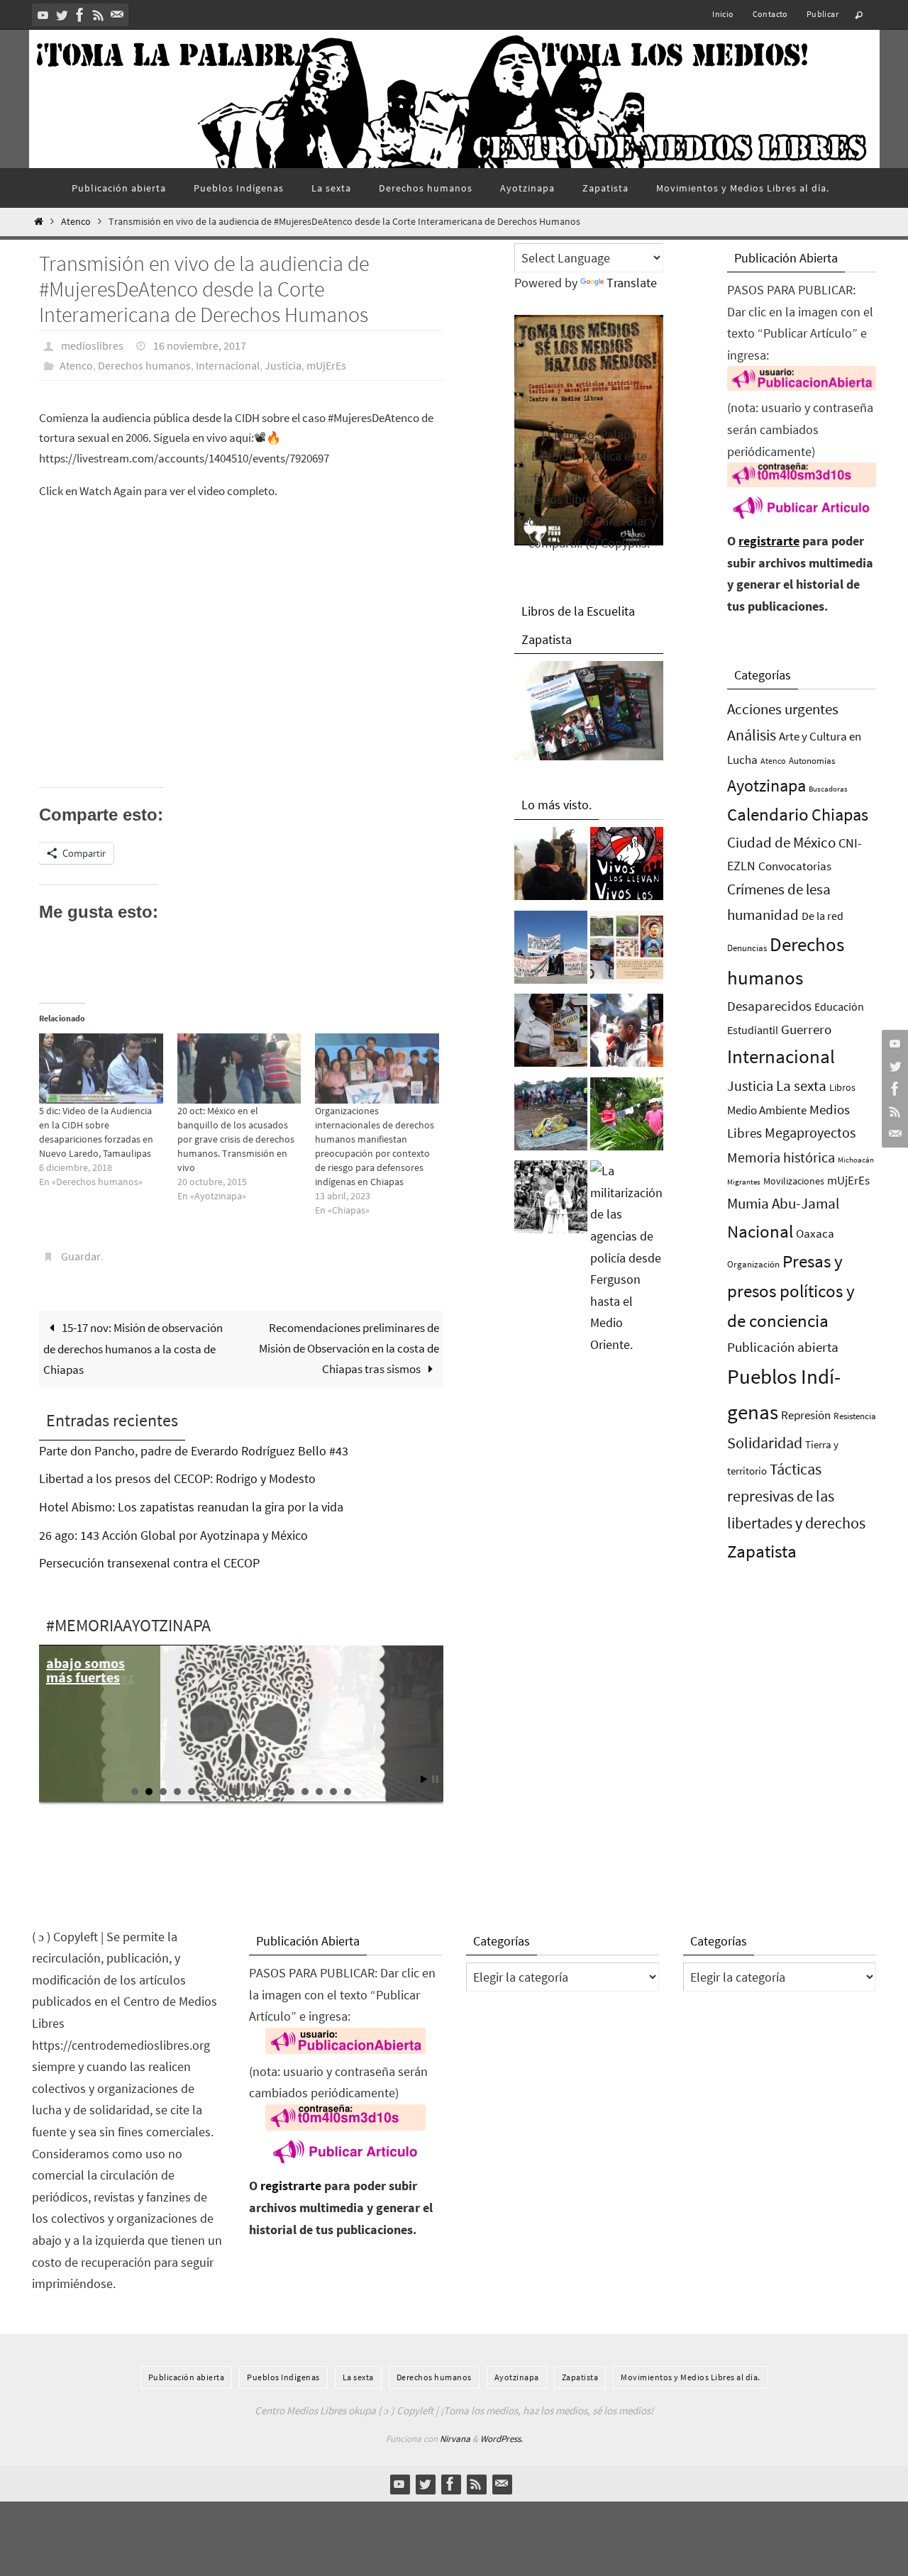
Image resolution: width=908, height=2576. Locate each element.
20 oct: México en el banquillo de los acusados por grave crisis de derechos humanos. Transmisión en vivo (236, 1139)
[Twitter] (62, 15)
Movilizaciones (794, 1181)
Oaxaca (815, 1233)
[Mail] (117, 15)
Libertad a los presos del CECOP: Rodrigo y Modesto (177, 1478)
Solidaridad (765, 1443)
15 (333, 1792)
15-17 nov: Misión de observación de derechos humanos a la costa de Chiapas (133, 1349)
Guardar (81, 1256)
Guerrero (806, 1029)
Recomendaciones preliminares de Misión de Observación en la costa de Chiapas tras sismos (349, 1348)
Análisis (752, 735)
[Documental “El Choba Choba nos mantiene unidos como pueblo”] (627, 1118)
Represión (806, 1415)
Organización (753, 1264)
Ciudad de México (781, 842)
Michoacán (856, 1160)
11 (277, 1792)
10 (262, 1792)
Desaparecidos (769, 1006)
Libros (842, 1088)
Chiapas (840, 815)
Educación (839, 1006)
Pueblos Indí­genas (283, 2377)
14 (319, 1792)
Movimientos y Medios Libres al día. (691, 2377)
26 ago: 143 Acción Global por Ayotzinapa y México (173, 1535)
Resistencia (855, 1416)
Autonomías (812, 761)
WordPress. (502, 2439)
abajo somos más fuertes (85, 1670)
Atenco (76, 222)
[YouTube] (43, 15)
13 (305, 1792)
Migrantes (744, 1182)
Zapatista (762, 1551)
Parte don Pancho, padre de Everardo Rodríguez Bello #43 (194, 1451)
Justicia (283, 365)
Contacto (770, 14)
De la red (823, 916)
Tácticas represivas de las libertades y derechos (796, 1496)
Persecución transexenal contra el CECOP (149, 1563)
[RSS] (99, 15)
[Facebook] (80, 15)
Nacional (760, 1232)
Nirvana (455, 2439)
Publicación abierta (783, 1347)
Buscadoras (828, 789)
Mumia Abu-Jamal (783, 1203)
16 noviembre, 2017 (200, 345)
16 (348, 1792)
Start (424, 1779)
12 (291, 1792)
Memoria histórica (781, 1157)
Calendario (768, 815)
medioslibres (92, 345)
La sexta (801, 1086)
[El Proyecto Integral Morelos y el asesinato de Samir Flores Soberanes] (627, 951)
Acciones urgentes (783, 709)
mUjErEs (326, 365)
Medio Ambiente (767, 1110)
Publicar (823, 14)
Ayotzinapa (766, 785)
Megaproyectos (810, 1132)
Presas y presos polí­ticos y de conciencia (791, 1291)
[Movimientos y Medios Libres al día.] (551, 867)
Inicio (723, 14)
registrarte (769, 541)
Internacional (228, 365)
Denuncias (747, 948)
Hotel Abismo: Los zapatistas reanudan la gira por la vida (191, 1507)
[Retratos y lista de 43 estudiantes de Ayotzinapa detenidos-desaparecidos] (627, 867)
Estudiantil (753, 1030)
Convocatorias (795, 866)
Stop (435, 1779)
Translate (632, 283)
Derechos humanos (144, 365)
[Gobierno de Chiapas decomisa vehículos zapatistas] (551, 1201)
